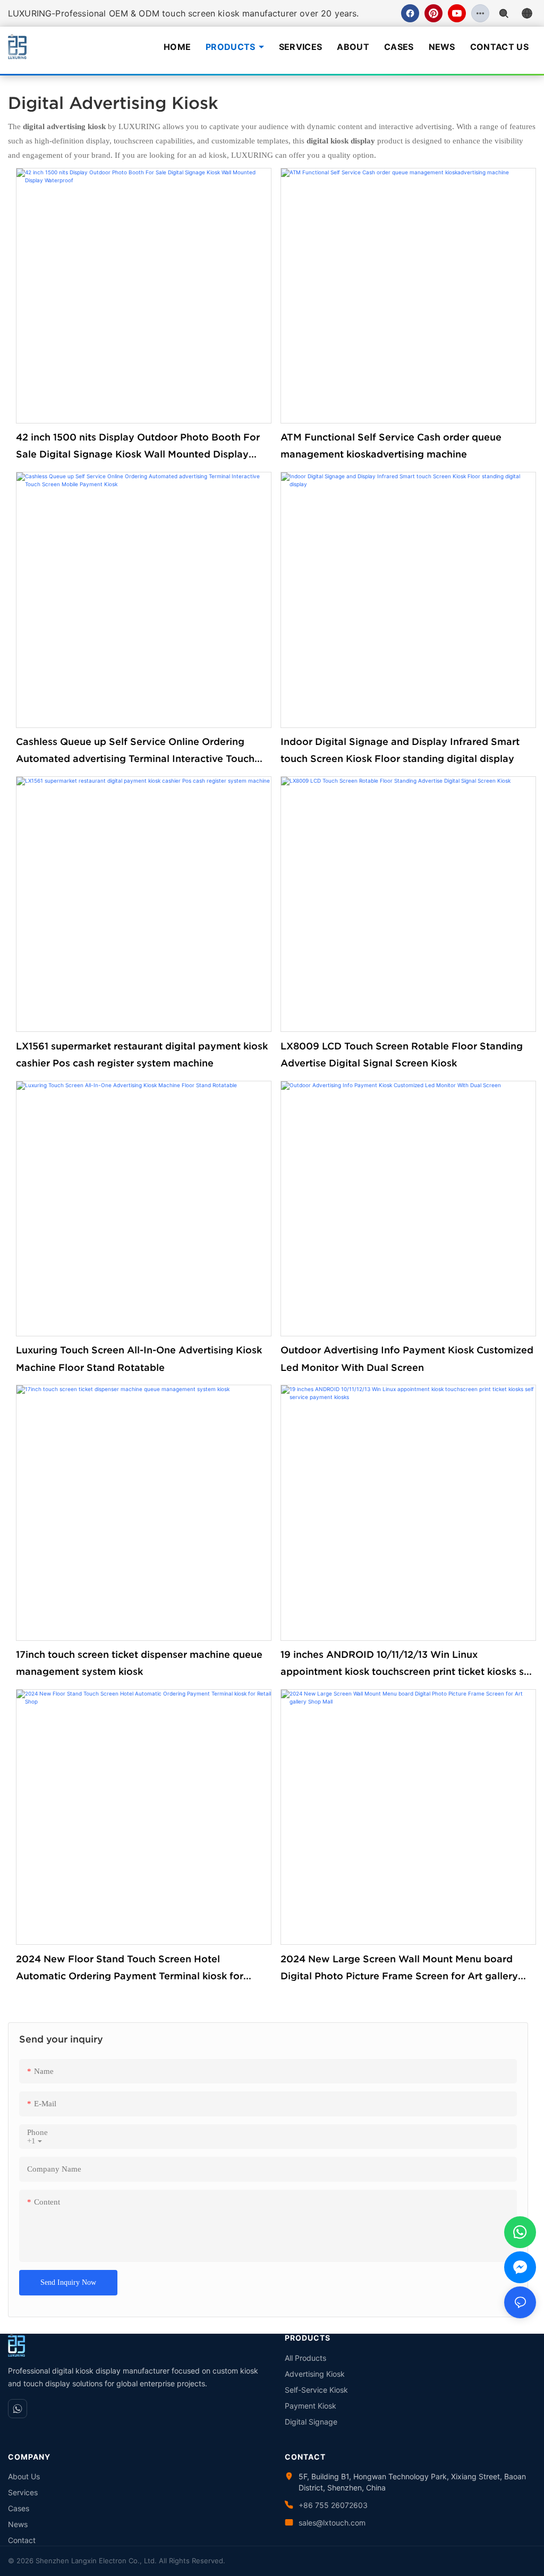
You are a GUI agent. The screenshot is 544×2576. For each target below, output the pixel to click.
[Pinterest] (433, 13)
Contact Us (499, 47)
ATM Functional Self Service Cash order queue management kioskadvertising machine (391, 446)
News (442, 47)
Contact (22, 2540)
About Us (24, 2476)
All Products (305, 2358)
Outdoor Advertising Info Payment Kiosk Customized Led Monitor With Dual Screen (407, 1358)
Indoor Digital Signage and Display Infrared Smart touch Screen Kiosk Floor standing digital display (400, 750)
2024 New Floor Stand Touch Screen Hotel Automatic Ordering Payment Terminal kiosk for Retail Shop (130, 1969)
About (353, 47)
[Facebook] (410, 13)
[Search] (504, 13)
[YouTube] (457, 13)
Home (177, 47)
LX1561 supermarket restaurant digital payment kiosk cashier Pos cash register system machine (142, 1054)
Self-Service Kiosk (316, 2390)
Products (231, 47)
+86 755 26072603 (333, 2505)
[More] (480, 13)
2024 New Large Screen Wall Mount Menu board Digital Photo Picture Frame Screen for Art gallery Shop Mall (399, 1969)
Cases (399, 47)
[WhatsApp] (18, 2409)
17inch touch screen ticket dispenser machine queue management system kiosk (139, 1663)
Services (301, 47)
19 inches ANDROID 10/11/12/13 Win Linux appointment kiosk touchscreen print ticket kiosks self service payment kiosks (408, 1665)
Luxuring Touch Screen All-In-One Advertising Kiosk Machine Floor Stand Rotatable (139, 1358)
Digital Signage (311, 2422)
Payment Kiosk (311, 2406)
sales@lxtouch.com (332, 2523)
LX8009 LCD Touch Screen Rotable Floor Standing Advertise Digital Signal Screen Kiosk (402, 1054)
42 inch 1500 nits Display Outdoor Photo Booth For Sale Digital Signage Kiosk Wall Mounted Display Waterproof (138, 447)
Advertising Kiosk (315, 2374)
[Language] (527, 13)
